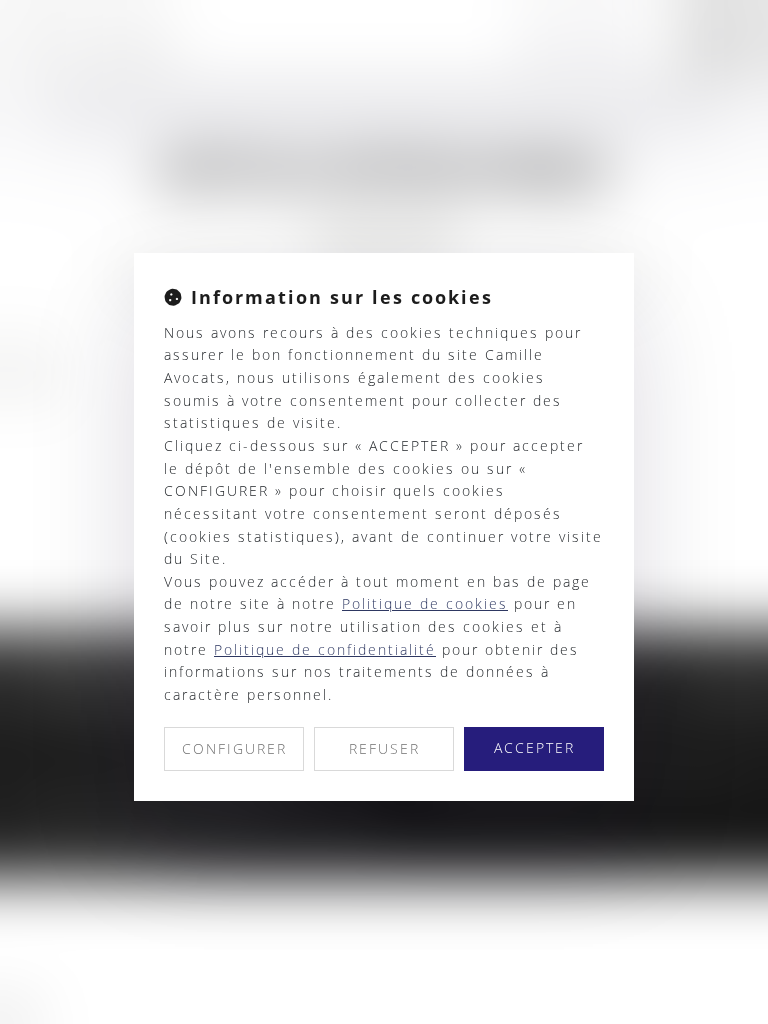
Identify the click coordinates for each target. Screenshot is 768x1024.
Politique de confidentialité (325, 649)
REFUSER (384, 748)
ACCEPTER (534, 747)
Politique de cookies (425, 603)
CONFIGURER (234, 748)
